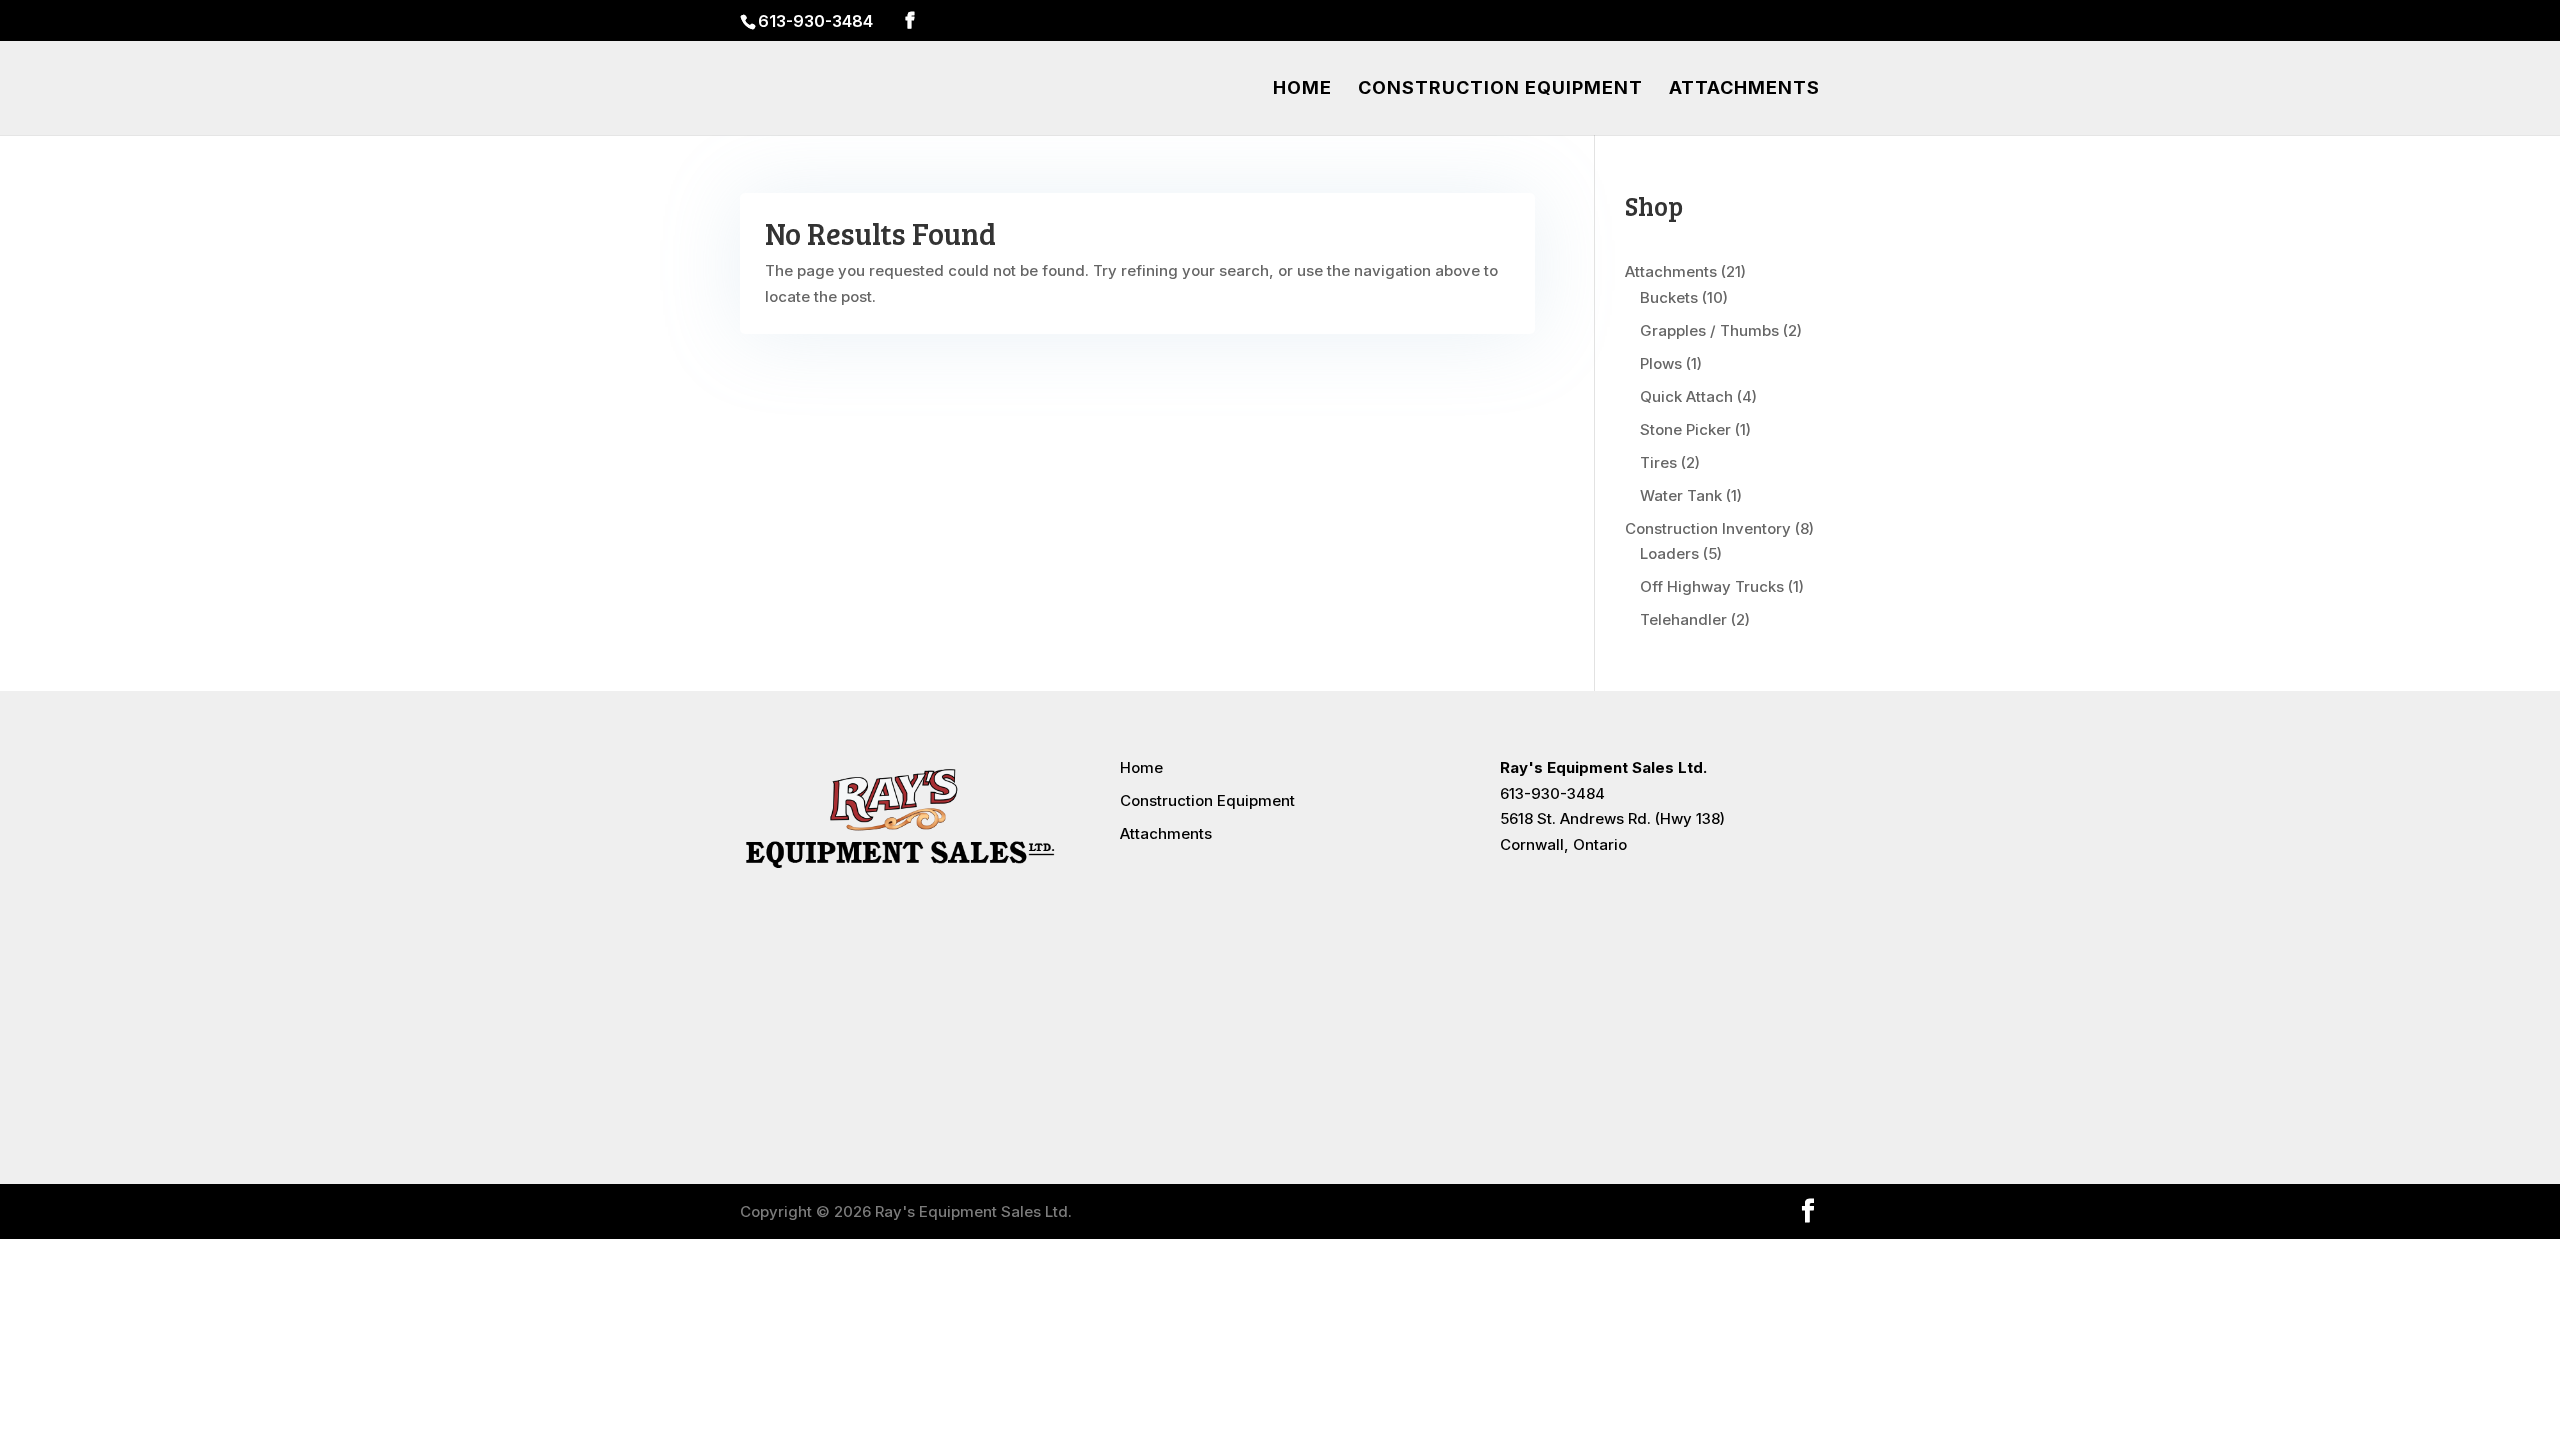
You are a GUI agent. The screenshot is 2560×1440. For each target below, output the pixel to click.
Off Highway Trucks (1712, 586)
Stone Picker (1685, 429)
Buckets (1669, 297)
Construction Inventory (1708, 528)
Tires (1658, 462)
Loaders (1669, 553)
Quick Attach (1686, 396)
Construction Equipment (1500, 89)
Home (1302, 89)
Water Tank (1681, 495)
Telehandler (1683, 619)
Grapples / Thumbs (1709, 330)
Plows (1661, 363)
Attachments (1744, 89)
